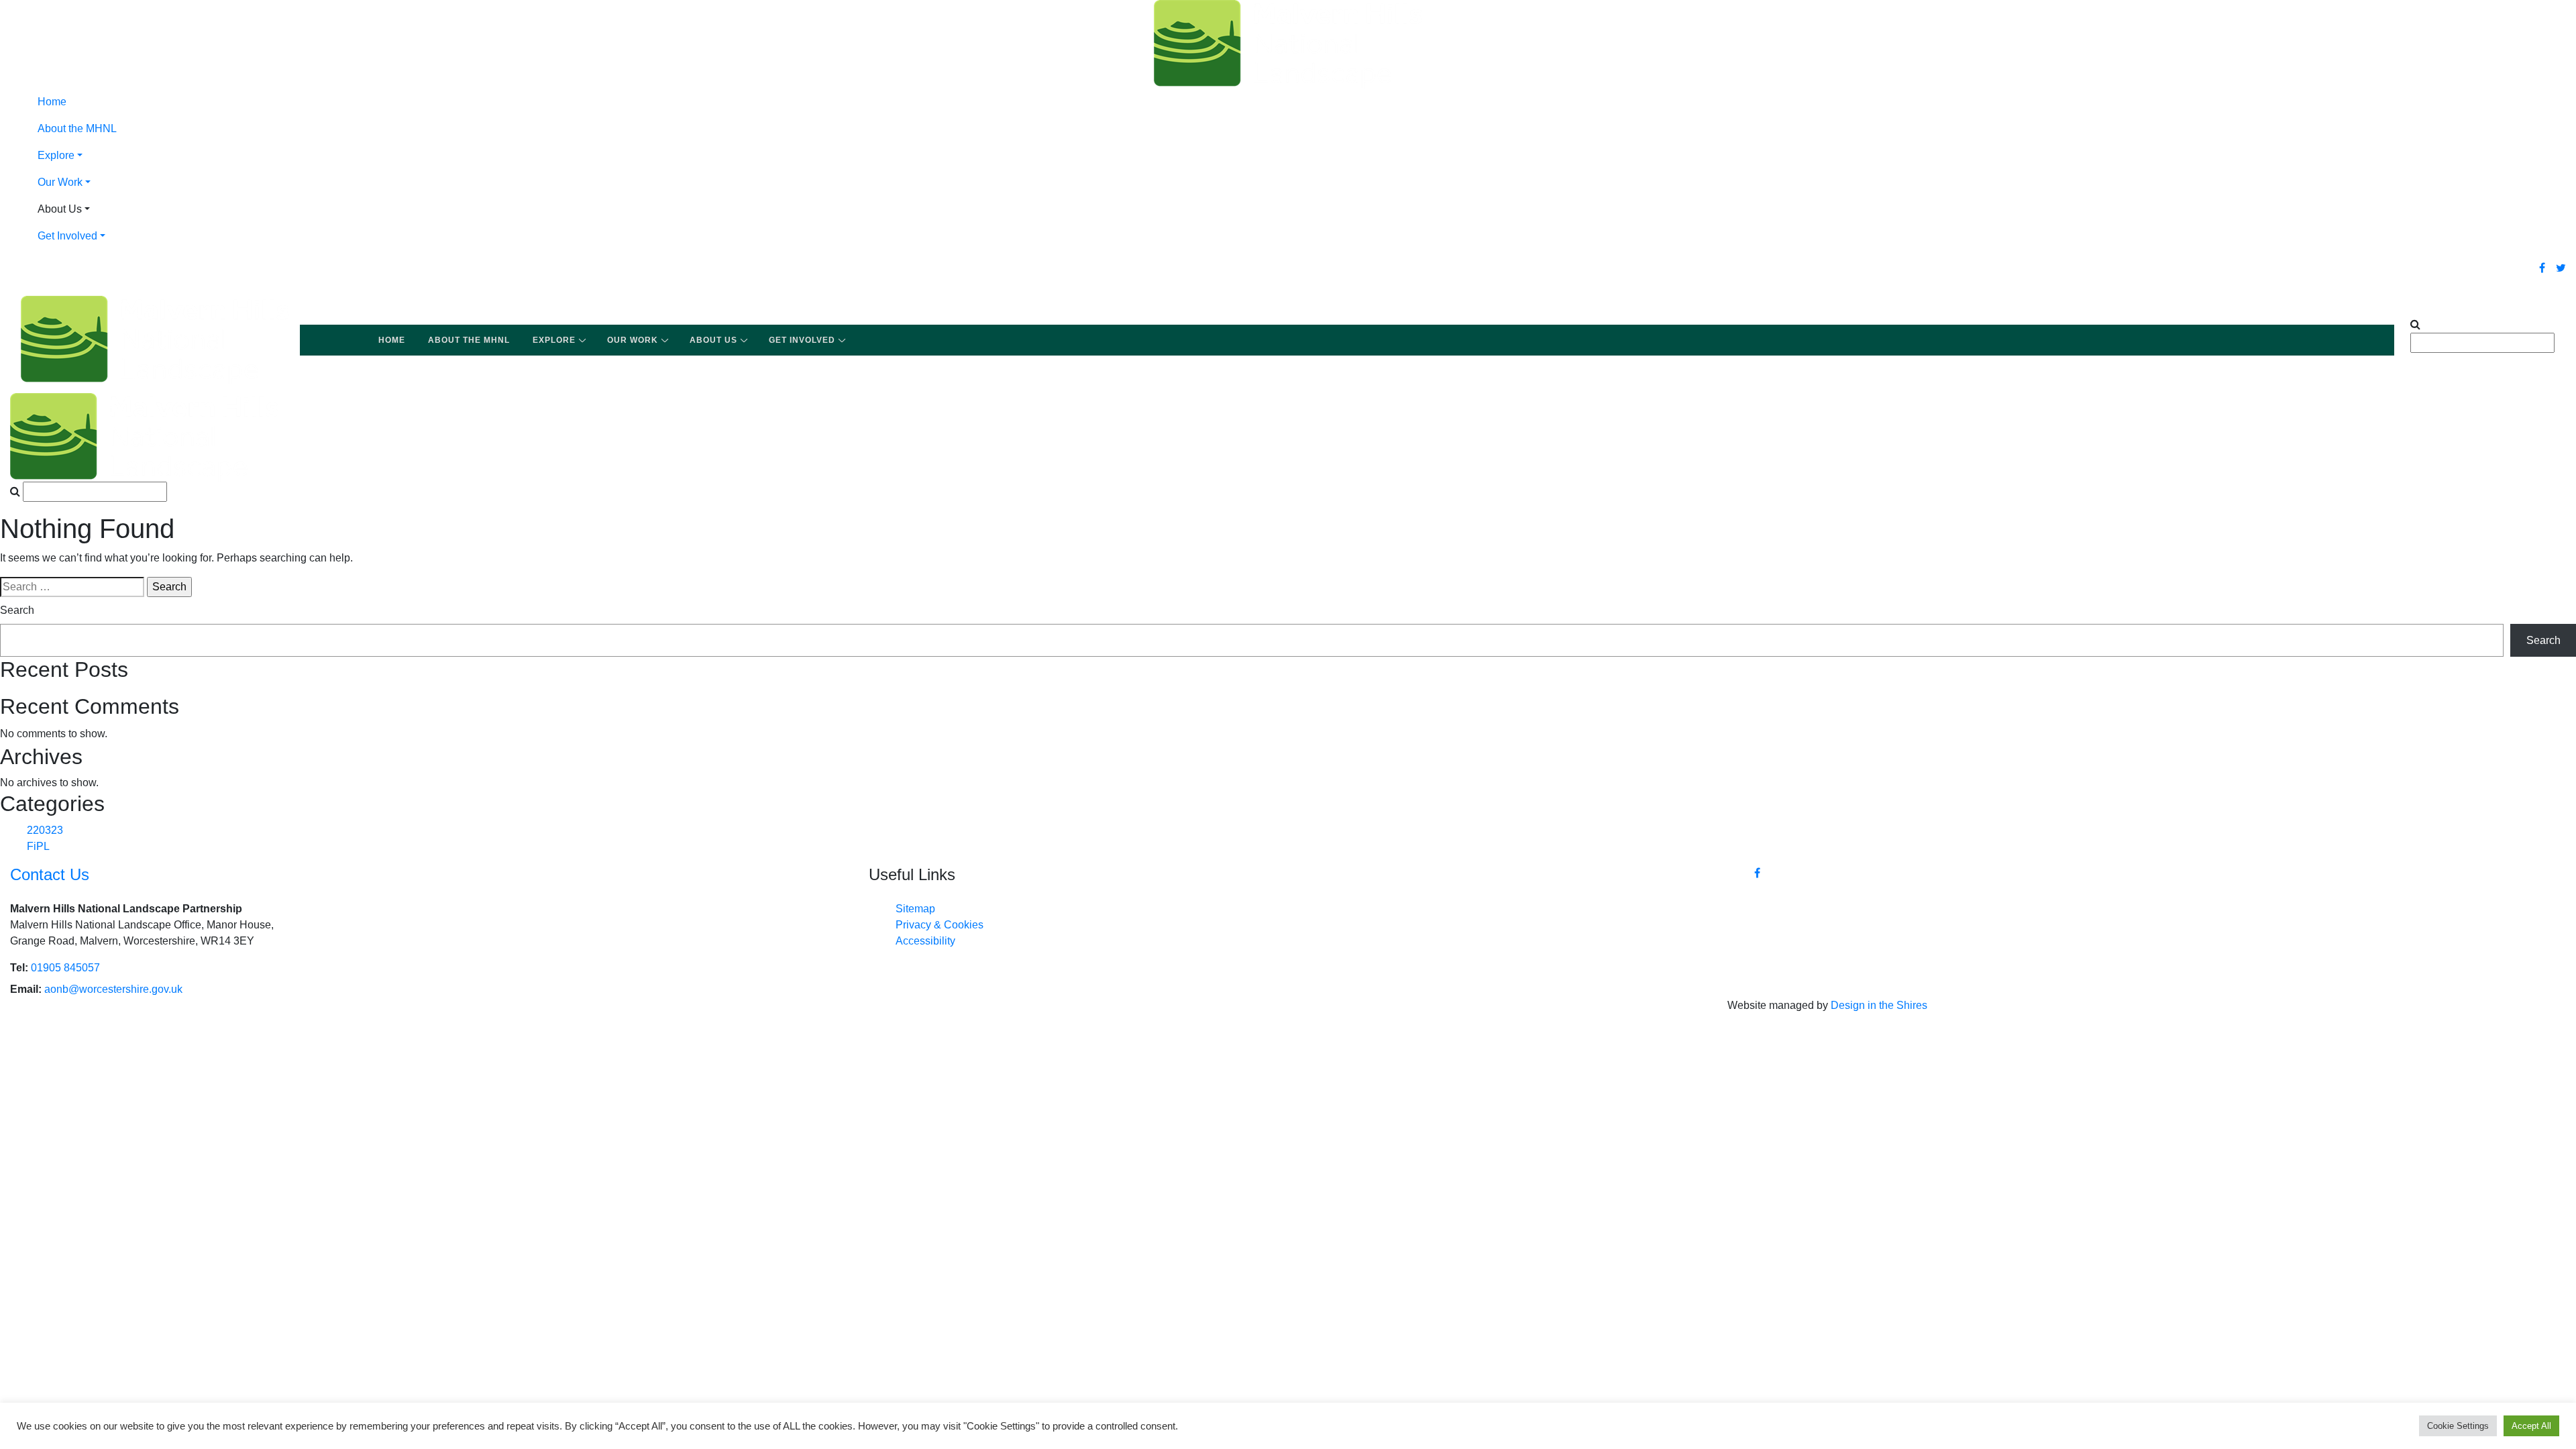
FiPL (38, 846)
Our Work (60, 182)
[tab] (1301, 156)
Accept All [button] (2531, 1426)
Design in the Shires (1879, 1005)
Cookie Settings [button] (2458, 1426)
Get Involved (67, 236)
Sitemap (915, 909)
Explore (56, 155)
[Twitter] (2561, 268)
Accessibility (925, 941)
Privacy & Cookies (940, 925)
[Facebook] (2542, 268)
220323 (45, 830)
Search (17, 610)
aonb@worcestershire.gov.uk (113, 989)
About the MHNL (77, 128)
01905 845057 (65, 968)
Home (52, 102)
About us (713, 340)
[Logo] (1288, 43)
